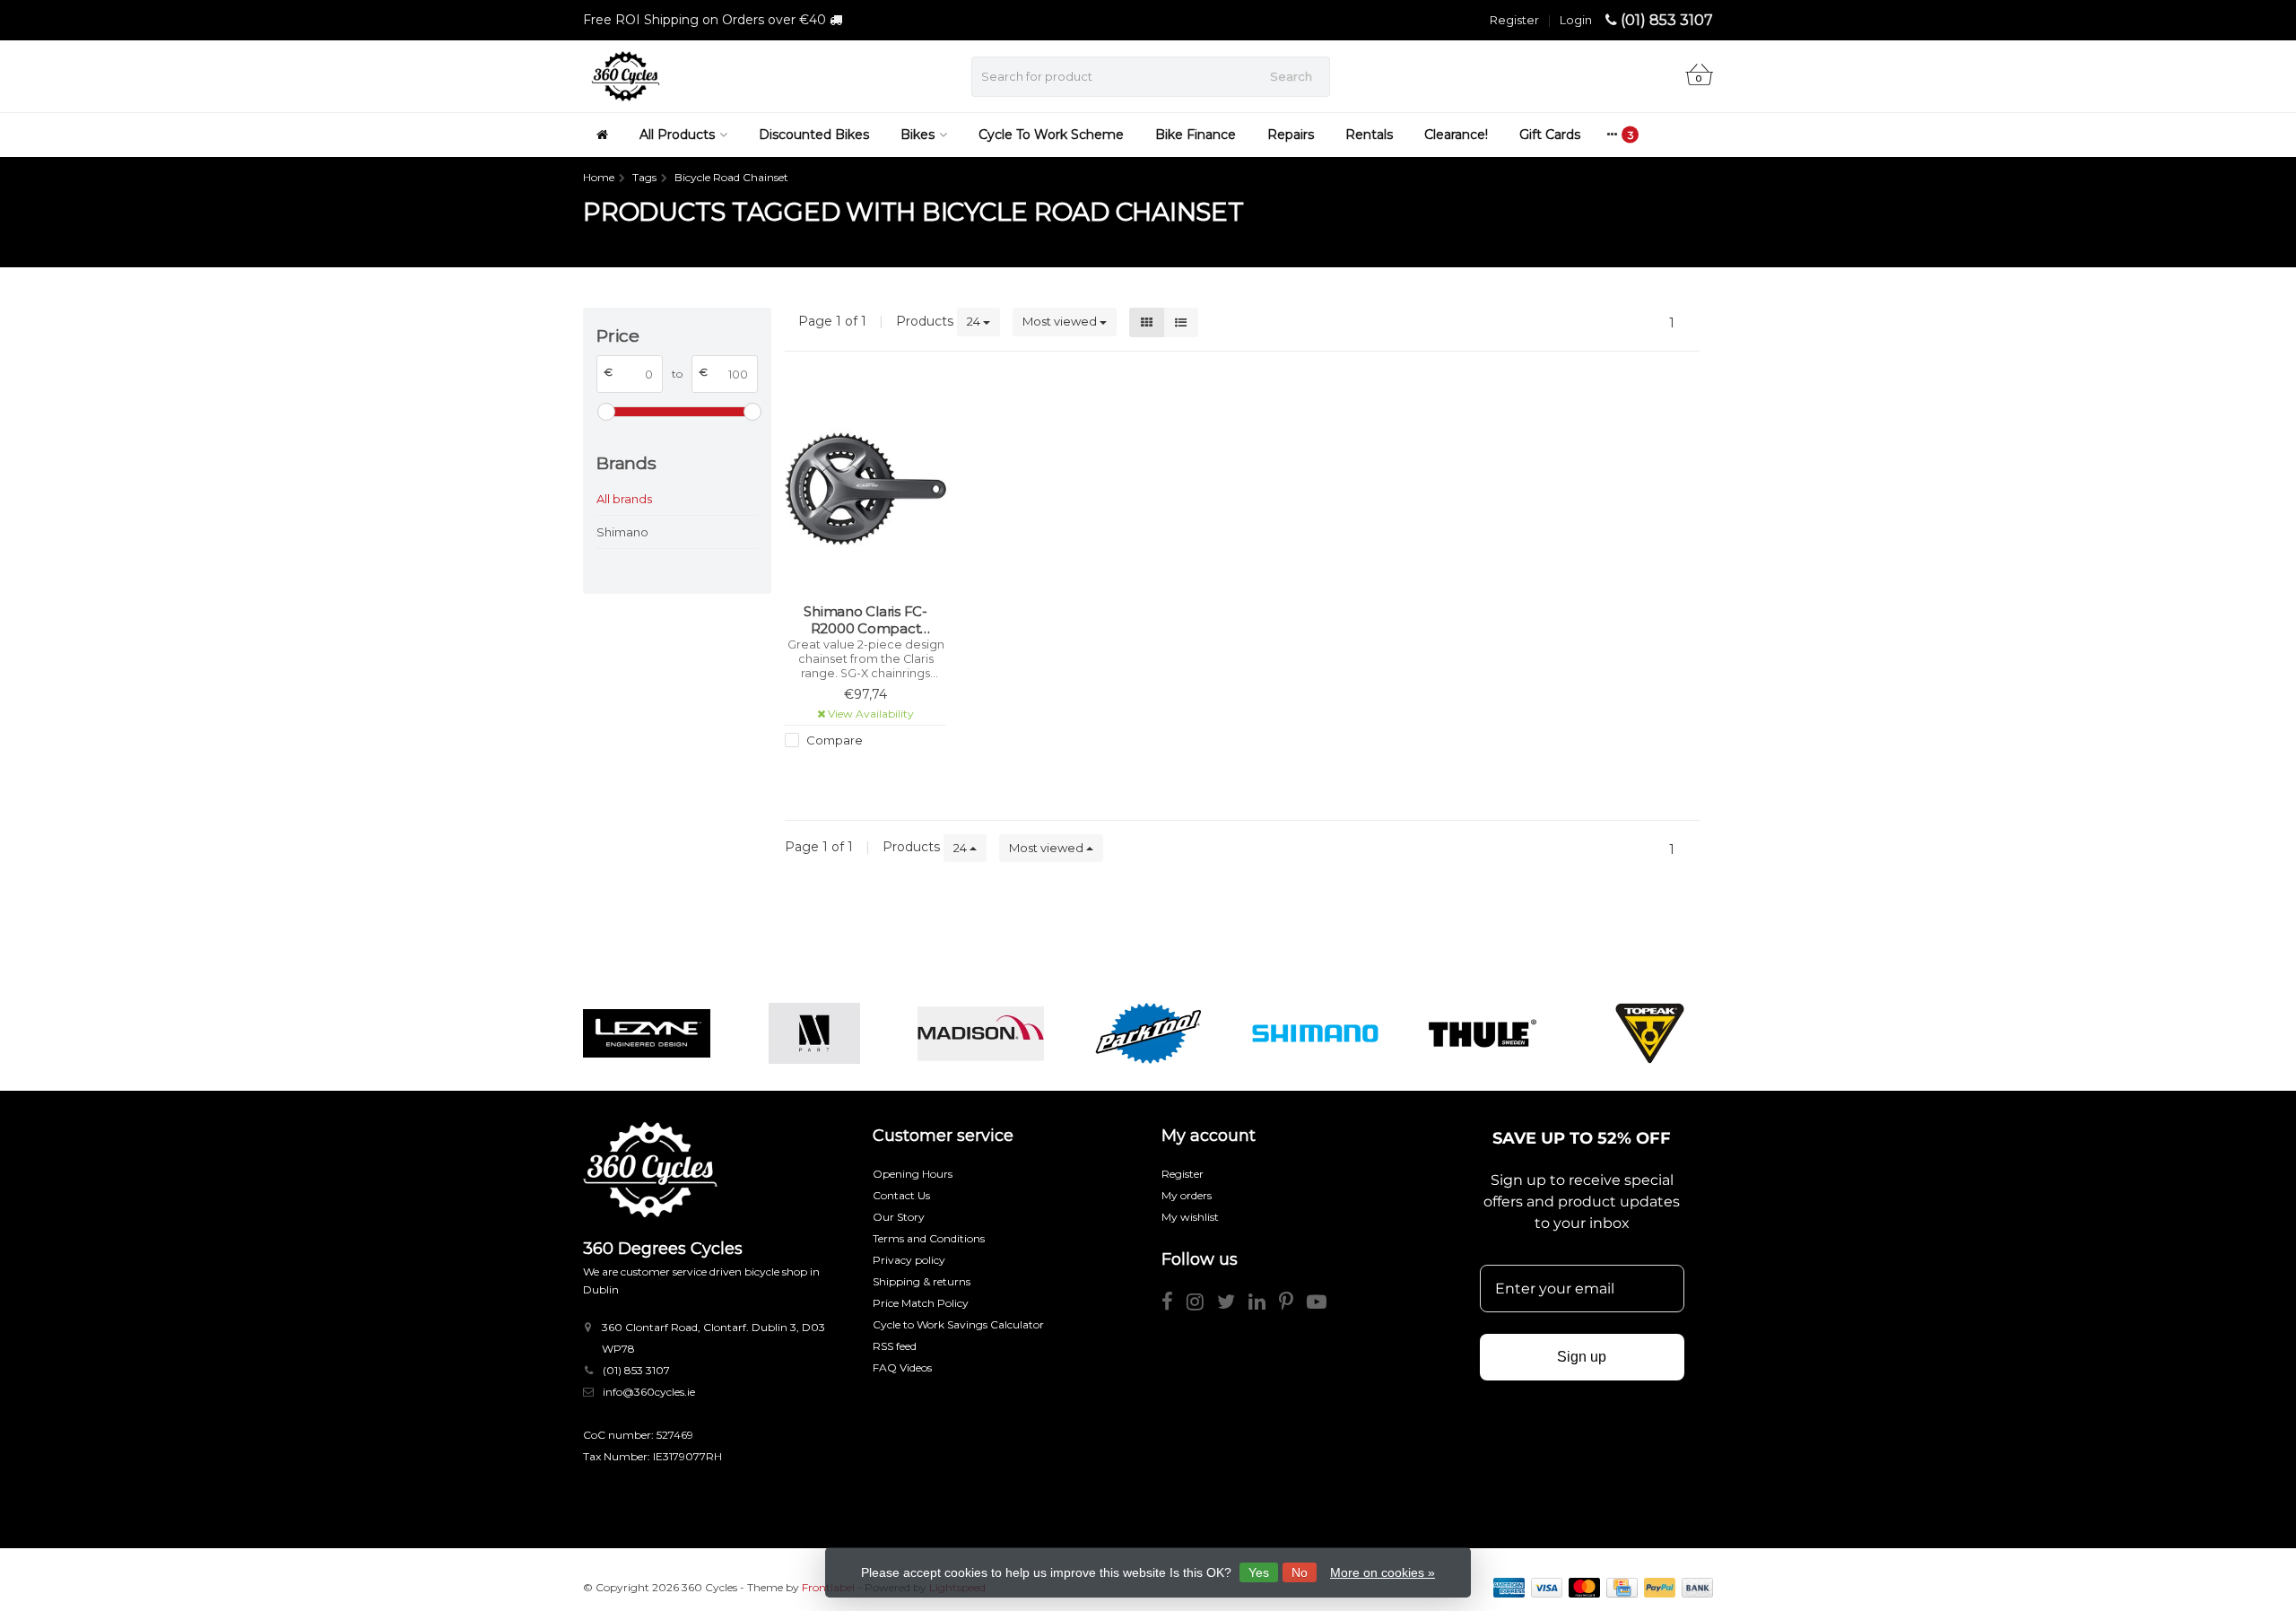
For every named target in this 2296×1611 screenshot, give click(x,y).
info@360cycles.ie (649, 1392)
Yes (1259, 1572)
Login (1576, 20)
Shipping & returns (922, 1281)
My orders (1187, 1195)
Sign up (1582, 1357)
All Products (677, 135)
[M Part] (814, 1033)
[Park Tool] (1148, 1033)
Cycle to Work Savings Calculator (958, 1324)
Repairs (1291, 135)
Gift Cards (1550, 135)
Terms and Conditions (929, 1238)
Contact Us (901, 1195)
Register (1514, 20)
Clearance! (1456, 135)
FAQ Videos (902, 1367)
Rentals (1369, 135)
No (1300, 1572)
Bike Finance (1196, 135)
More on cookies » (1383, 1572)
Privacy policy (909, 1260)
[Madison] (981, 1033)
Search (1291, 76)
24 (975, 321)
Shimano (622, 532)
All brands (624, 499)
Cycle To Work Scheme (1051, 135)
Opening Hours (913, 1174)
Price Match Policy (921, 1303)
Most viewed (1061, 321)
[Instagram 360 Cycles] (1202, 1305)
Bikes (918, 135)
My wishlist (1190, 1217)
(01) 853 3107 (1667, 20)
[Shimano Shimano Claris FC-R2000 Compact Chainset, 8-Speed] (865, 488)
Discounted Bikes (814, 135)
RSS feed (895, 1346)
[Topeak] (1650, 1033)
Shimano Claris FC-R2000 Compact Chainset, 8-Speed (865, 620)
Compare (833, 740)
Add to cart (857, 773)
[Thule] (1482, 1033)
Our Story (899, 1217)
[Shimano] (1315, 1033)
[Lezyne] (646, 1033)
